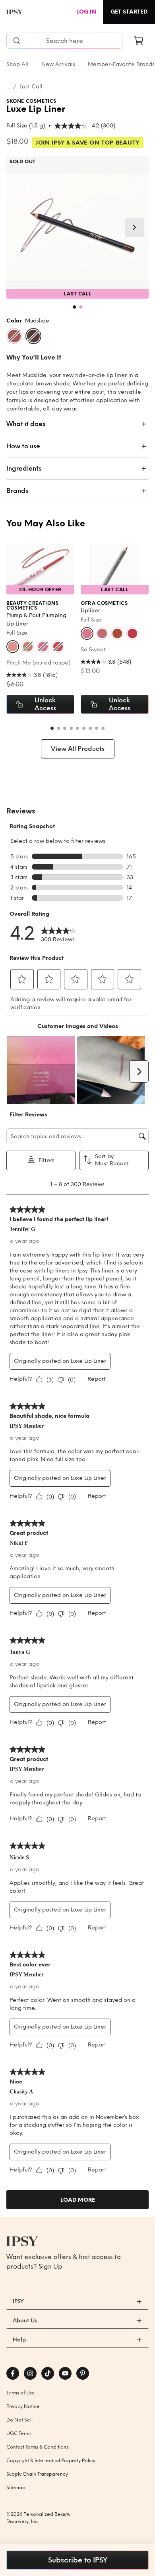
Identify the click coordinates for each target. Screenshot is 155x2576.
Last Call (31, 87)
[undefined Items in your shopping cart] (139, 41)
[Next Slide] (134, 227)
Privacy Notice (23, 2406)
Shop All (17, 64)
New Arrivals (58, 64)
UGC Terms (19, 2433)
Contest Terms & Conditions (37, 2447)
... (8, 87)
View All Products (78, 749)
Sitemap (16, 2488)
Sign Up (50, 2266)
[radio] (14, 336)
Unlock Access (45, 704)
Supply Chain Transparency (37, 2474)
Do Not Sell (19, 2420)
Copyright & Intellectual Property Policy (51, 2461)
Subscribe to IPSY (78, 2560)
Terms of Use (21, 2393)
